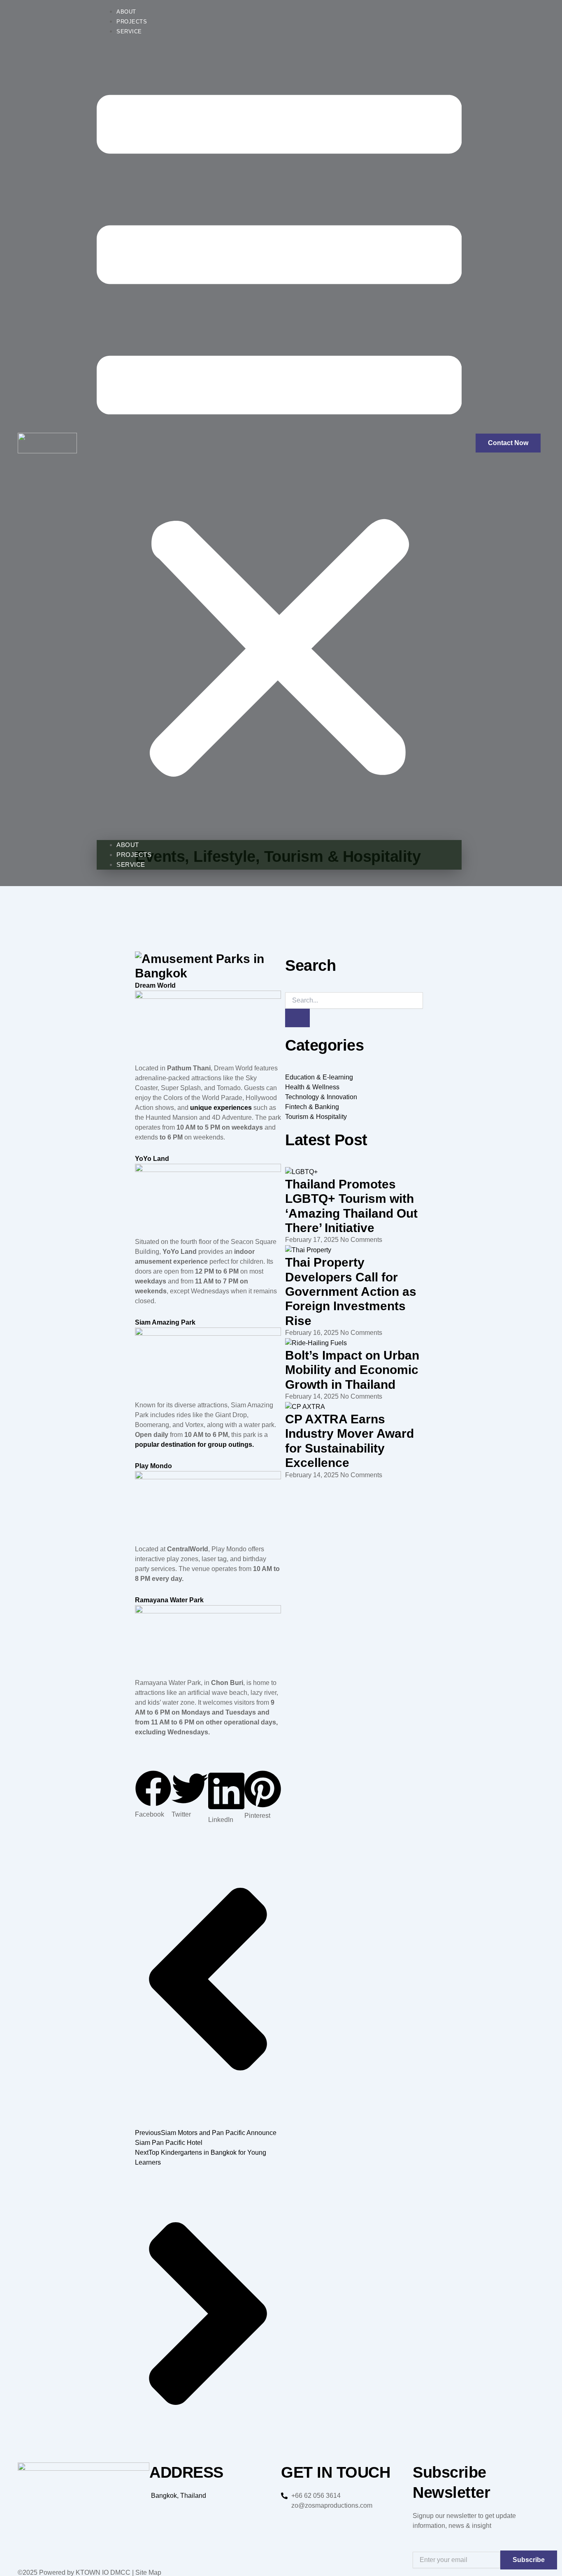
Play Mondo (153, 1466)
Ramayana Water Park (169, 1600)
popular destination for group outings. (194, 1445)
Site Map (148, 2573)
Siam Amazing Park (165, 1322)
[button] (279, 440)
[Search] (297, 1018)
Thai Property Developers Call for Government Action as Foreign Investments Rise (351, 1291)
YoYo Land (152, 1159)
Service (129, 31)
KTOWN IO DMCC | (105, 2573)
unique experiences (221, 1108)
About (126, 12)
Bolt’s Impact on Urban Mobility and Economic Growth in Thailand (352, 1370)
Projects (132, 22)
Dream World (155, 985)
